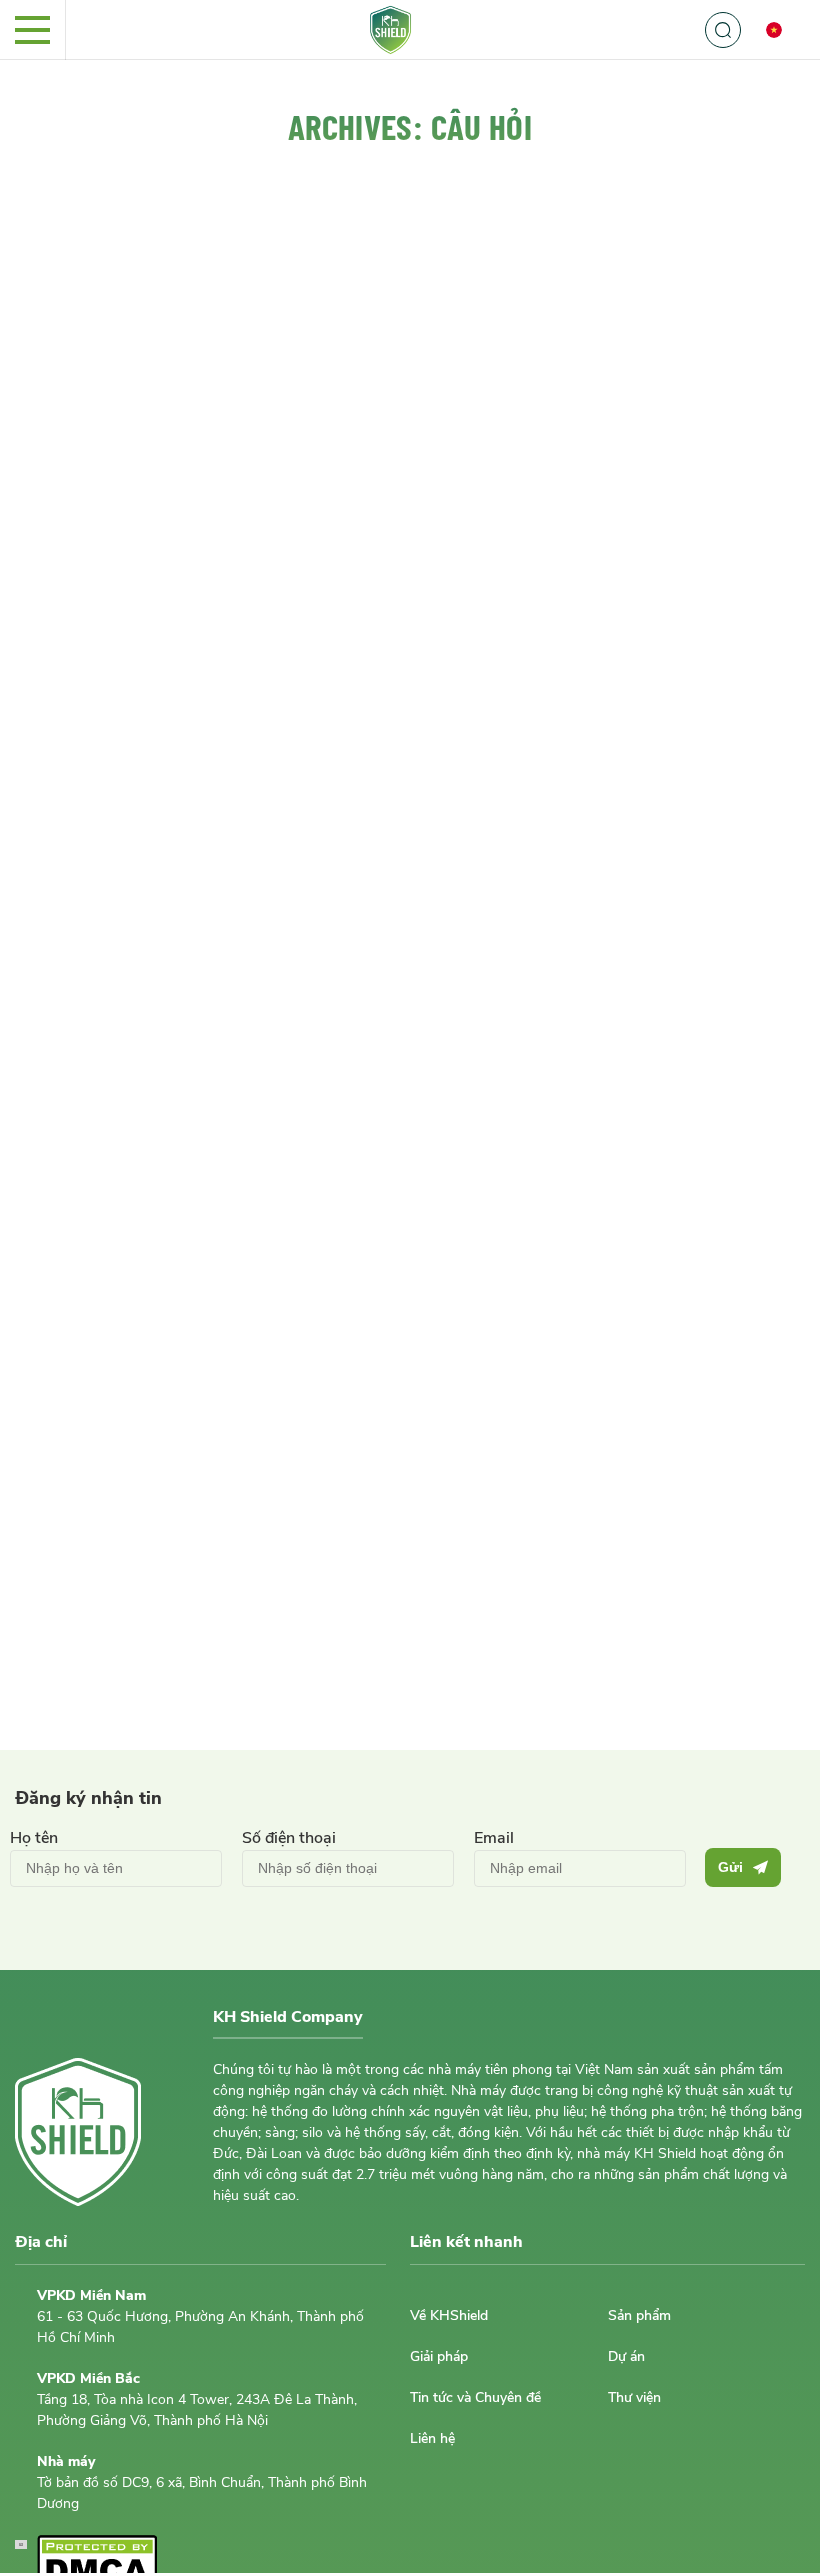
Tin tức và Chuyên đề (475, 2397)
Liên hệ (432, 2438)
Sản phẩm (639, 2315)
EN (785, 69)
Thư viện (634, 2397)
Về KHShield (449, 2315)
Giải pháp (439, 2356)
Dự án (626, 2356)
